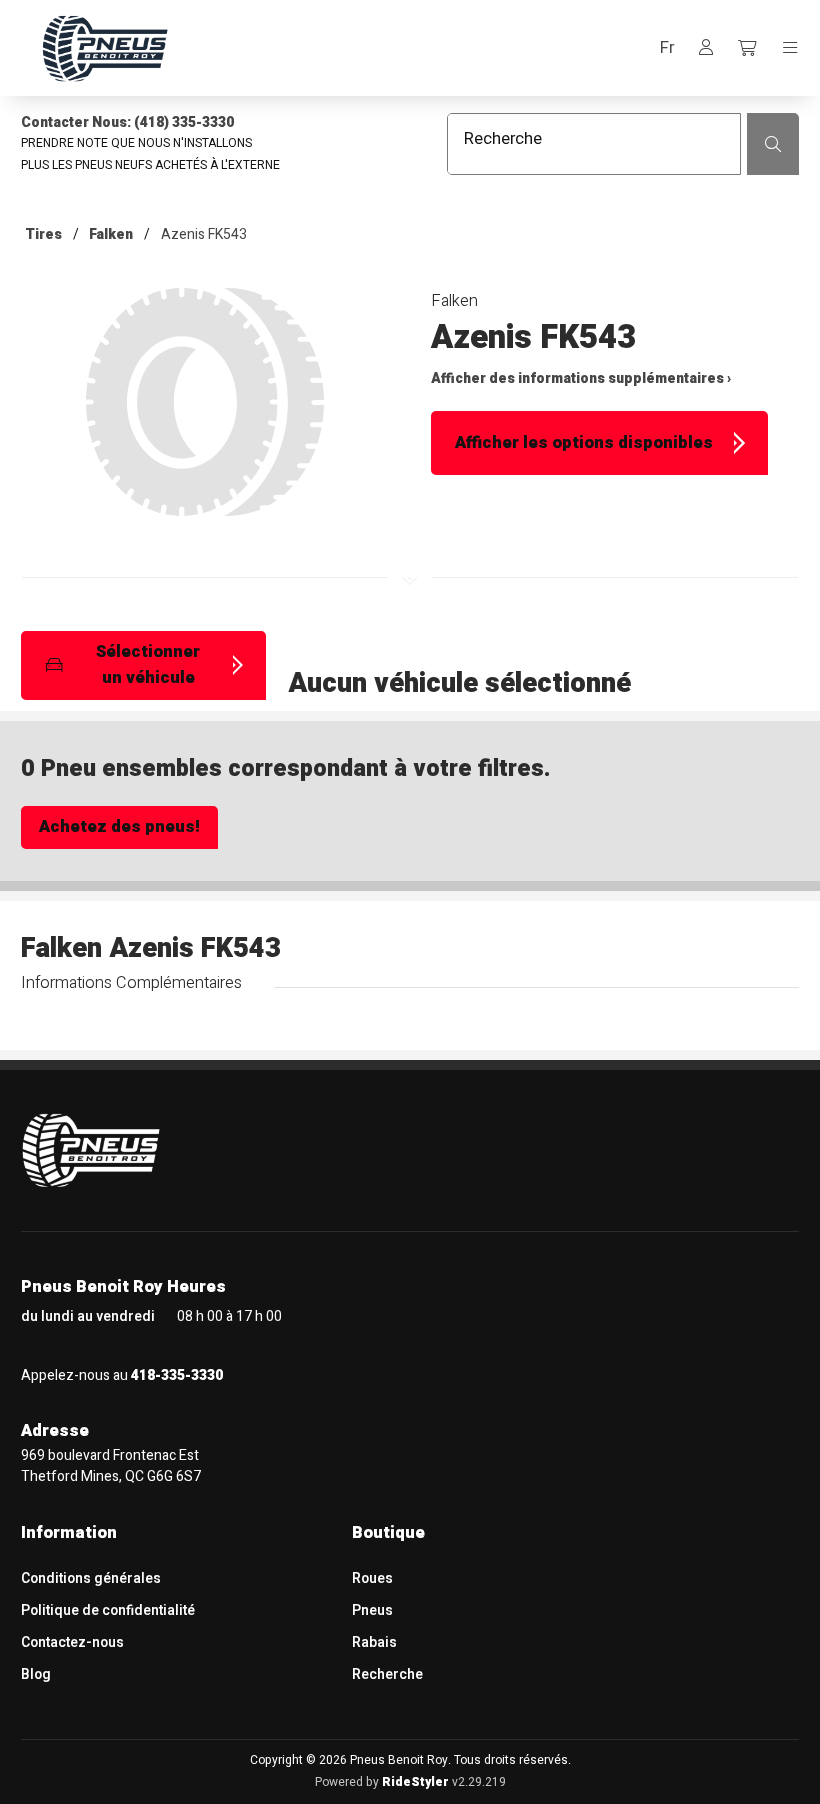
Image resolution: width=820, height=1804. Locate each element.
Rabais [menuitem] (374, 1642)
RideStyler (415, 1782)
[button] (667, 48)
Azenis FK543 (204, 234)
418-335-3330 (177, 1375)
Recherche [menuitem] (387, 1674)
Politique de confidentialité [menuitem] (108, 1610)
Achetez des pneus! (119, 827)
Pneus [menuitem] (372, 1610)
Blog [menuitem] (36, 1674)
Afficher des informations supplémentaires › (581, 378)
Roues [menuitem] (372, 1578)
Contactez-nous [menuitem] (72, 1642)
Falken (111, 234)
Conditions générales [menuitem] (91, 1578)
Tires (43, 234)
